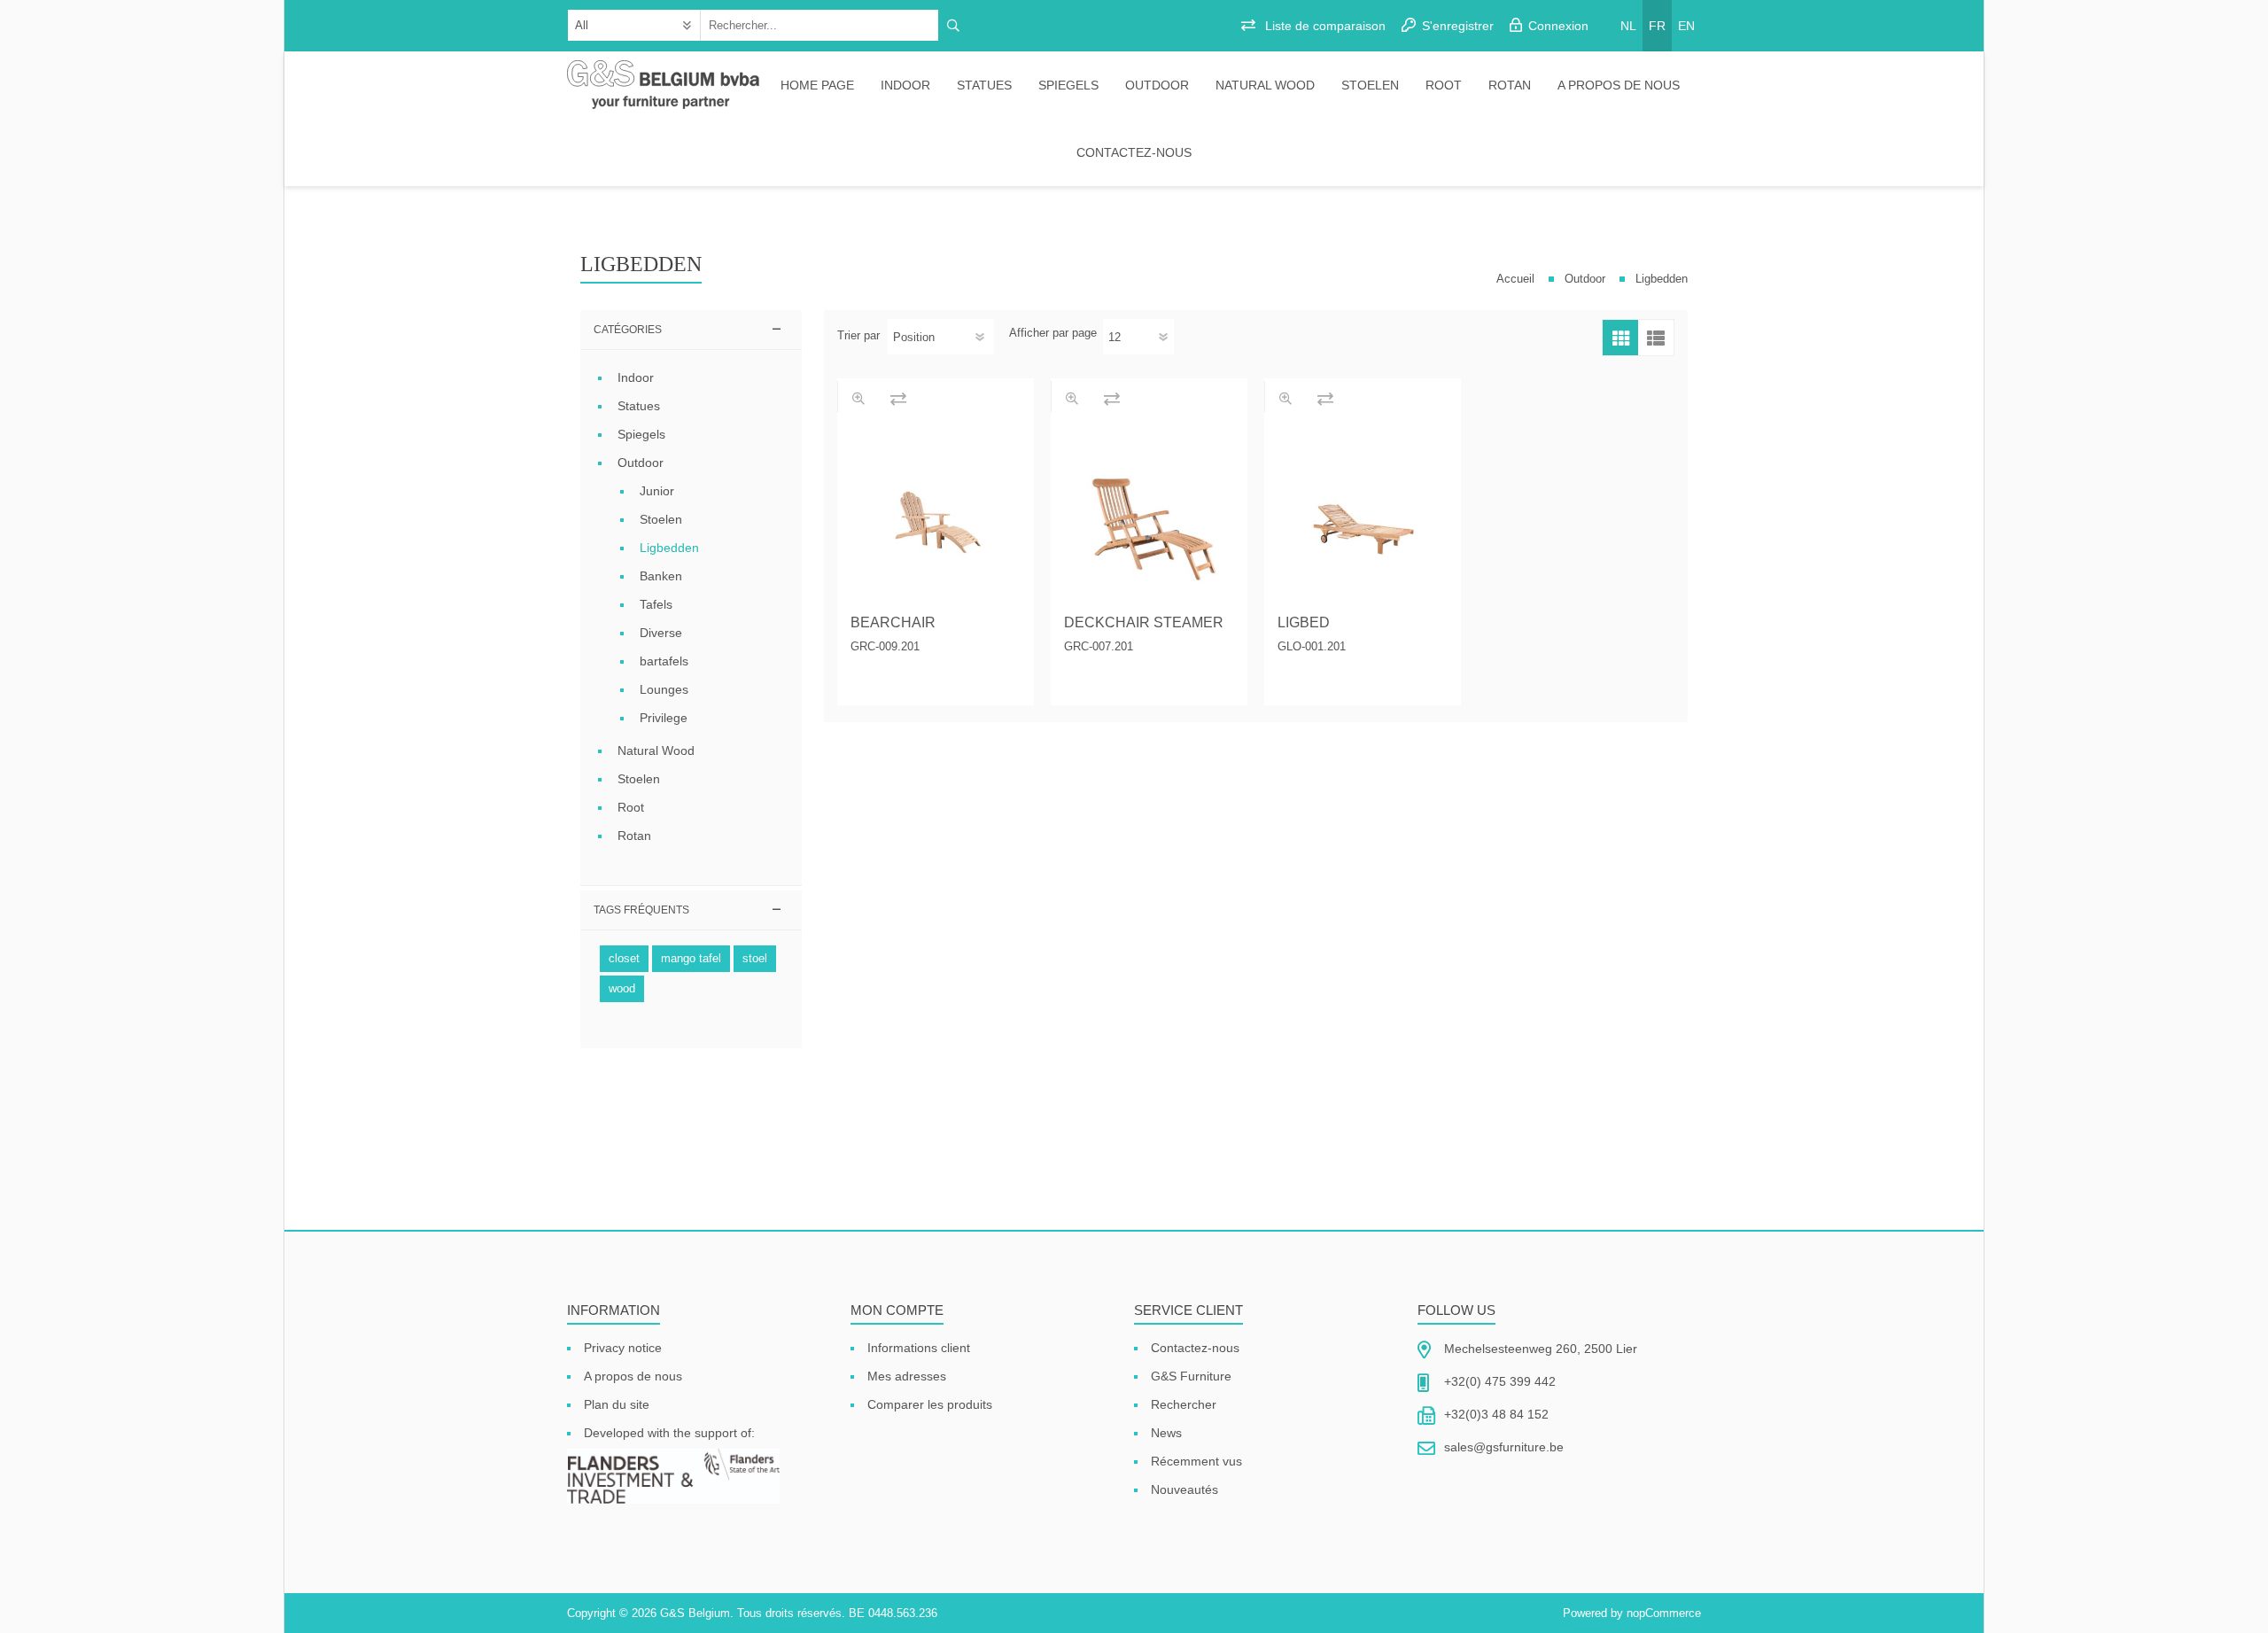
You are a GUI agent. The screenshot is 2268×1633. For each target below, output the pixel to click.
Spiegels (1068, 85)
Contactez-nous (1134, 152)
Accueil (1515, 279)
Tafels (656, 604)
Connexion (1558, 26)
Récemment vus (1196, 1461)
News (1166, 1433)
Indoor (905, 85)
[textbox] (820, 25)
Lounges (664, 689)
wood (622, 988)
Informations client (919, 1348)
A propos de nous (1619, 85)
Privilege (664, 718)
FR (1657, 26)
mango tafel (691, 958)
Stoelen (1370, 85)
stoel (755, 958)
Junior (657, 491)
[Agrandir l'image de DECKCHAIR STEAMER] (1149, 517)
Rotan (1510, 85)
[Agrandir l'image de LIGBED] (1363, 517)
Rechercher (1184, 1404)
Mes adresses (907, 1376)
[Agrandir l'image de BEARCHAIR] (936, 517)
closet (624, 958)
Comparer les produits (930, 1404)
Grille (1620, 338)
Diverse (661, 633)
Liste (1656, 338)
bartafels (664, 661)
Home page (817, 85)
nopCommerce (1664, 1613)
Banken (661, 576)
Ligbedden (669, 548)
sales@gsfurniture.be (1504, 1447)
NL (1628, 26)
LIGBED (1304, 622)
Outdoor (1157, 85)
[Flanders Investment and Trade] (673, 1477)
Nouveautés (1184, 1489)
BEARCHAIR (893, 622)
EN (1686, 26)
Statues (984, 85)
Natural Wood (1265, 85)
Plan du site (617, 1404)
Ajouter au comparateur (898, 398)
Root (1444, 85)
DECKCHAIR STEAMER (1144, 622)
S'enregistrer (1458, 26)
